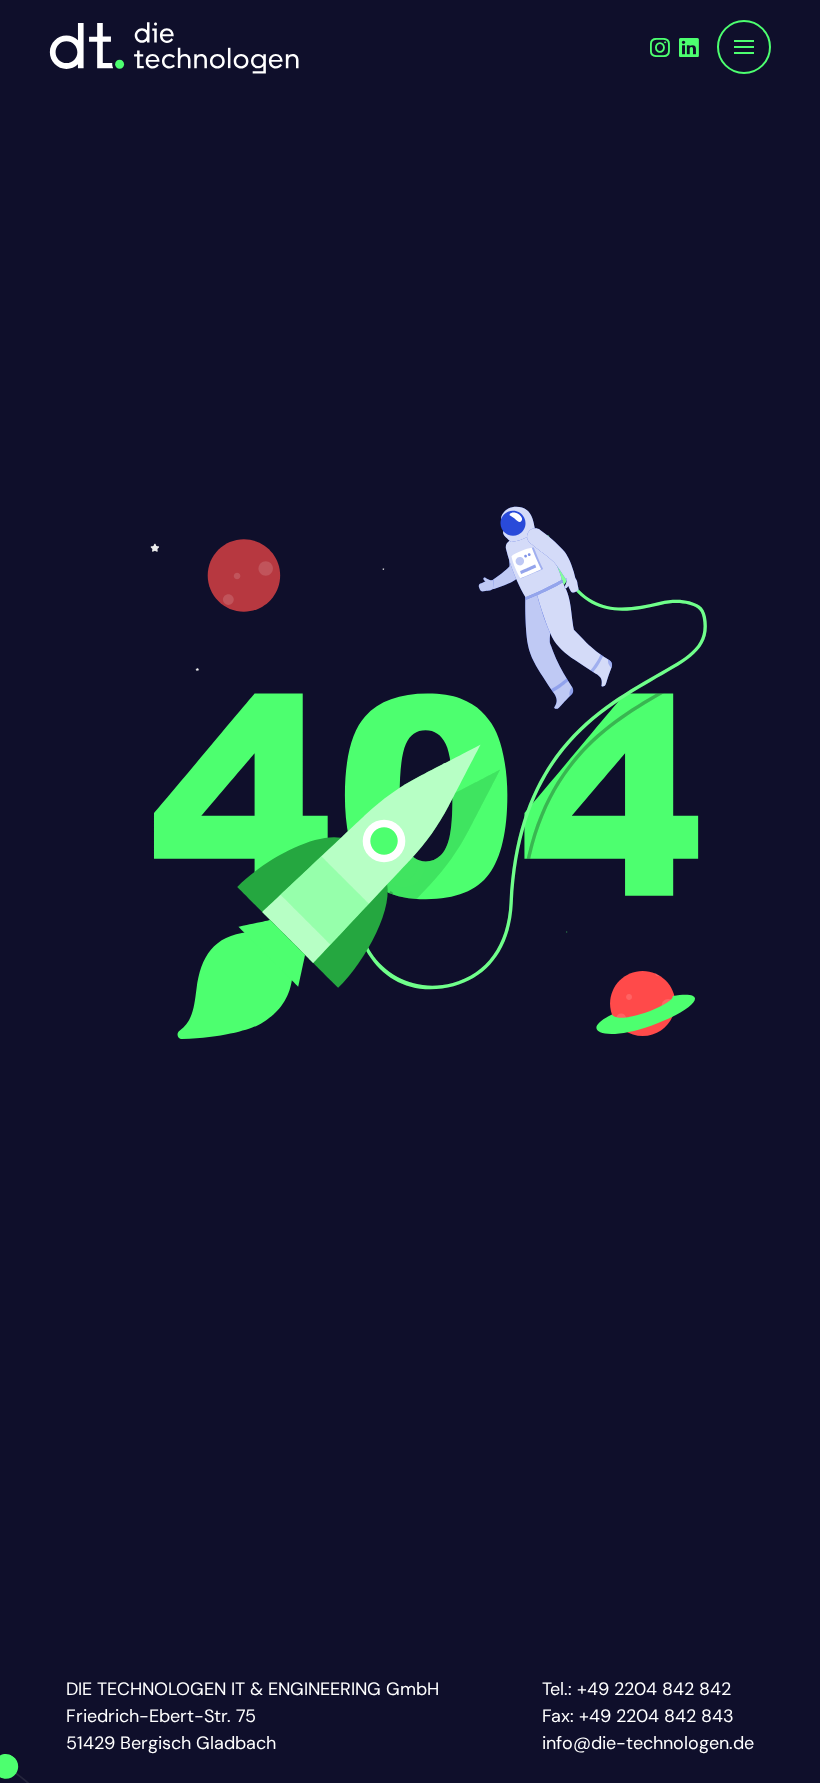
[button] (744, 47)
